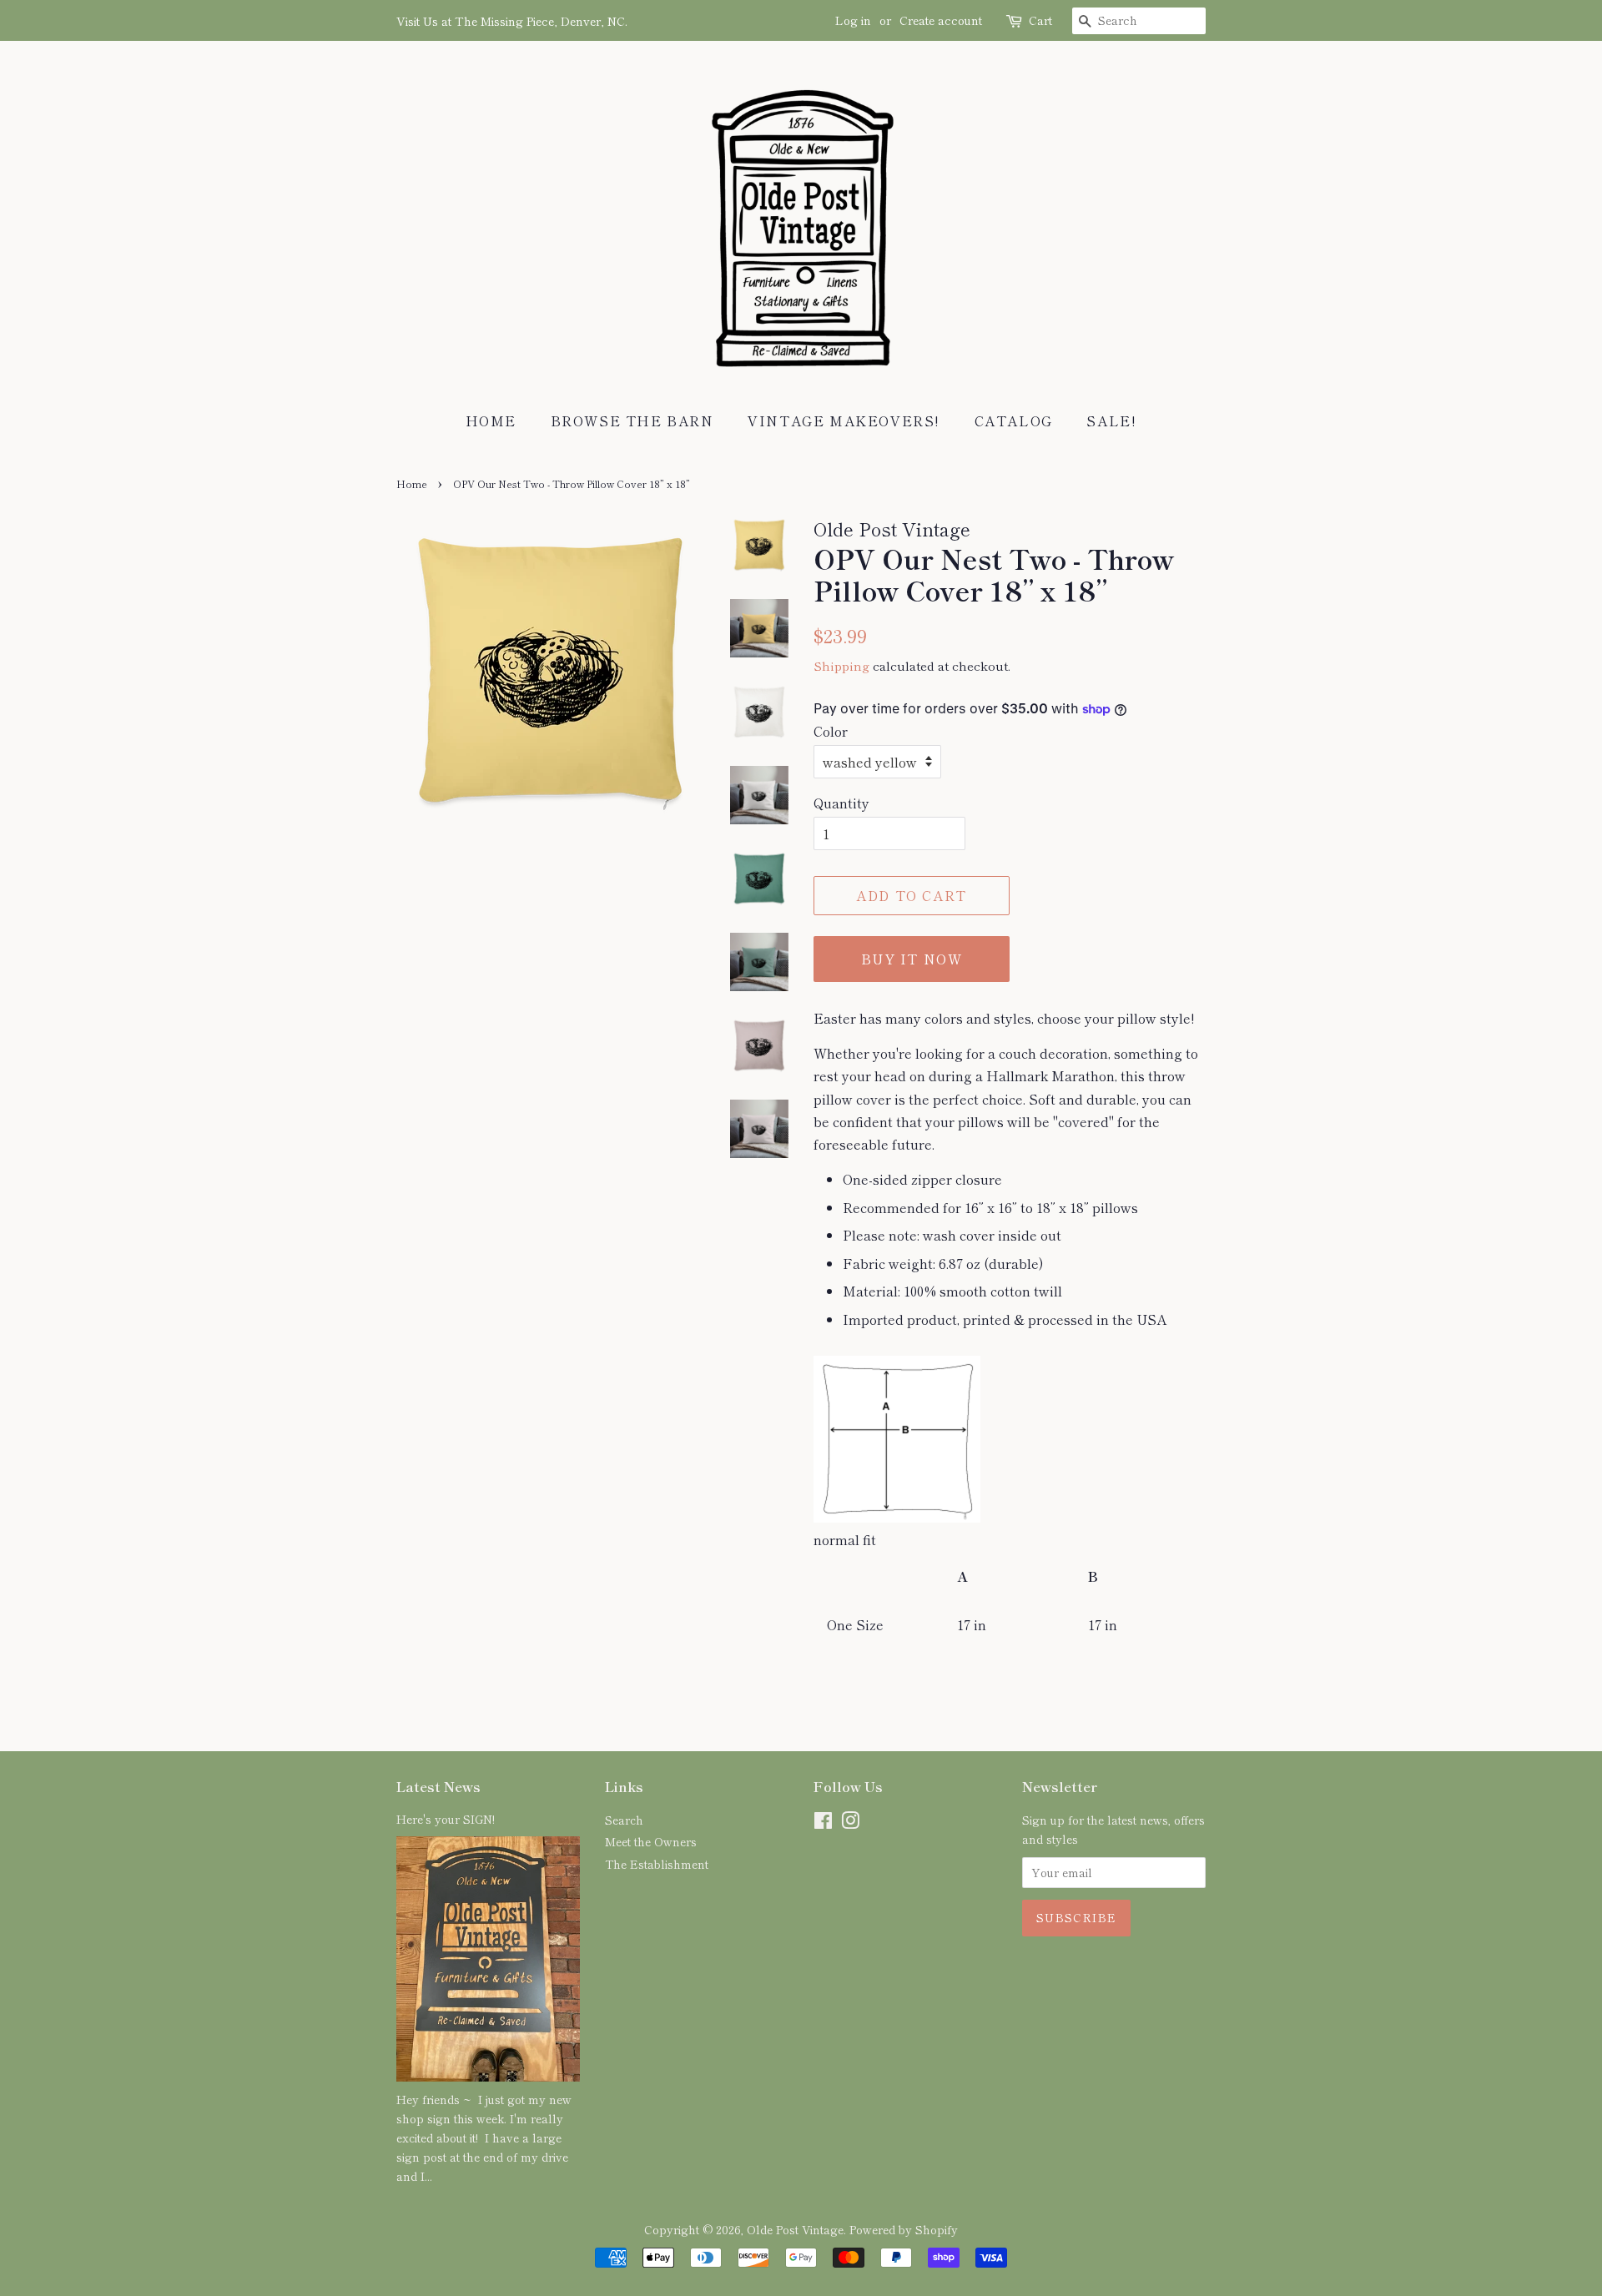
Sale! (1111, 420)
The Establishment (657, 1864)
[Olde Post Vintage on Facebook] (823, 1823)
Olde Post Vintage (795, 2229)
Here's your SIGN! (446, 1819)
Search (624, 1820)
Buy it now (912, 959)
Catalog (1014, 420)
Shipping (841, 665)
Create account (941, 20)
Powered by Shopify (904, 2229)
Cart (1040, 20)
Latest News (438, 1786)
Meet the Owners (651, 1841)
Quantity (841, 803)
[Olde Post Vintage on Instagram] (850, 1823)
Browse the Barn (632, 420)
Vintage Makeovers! (844, 420)
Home (491, 420)
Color (831, 731)
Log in (853, 20)
